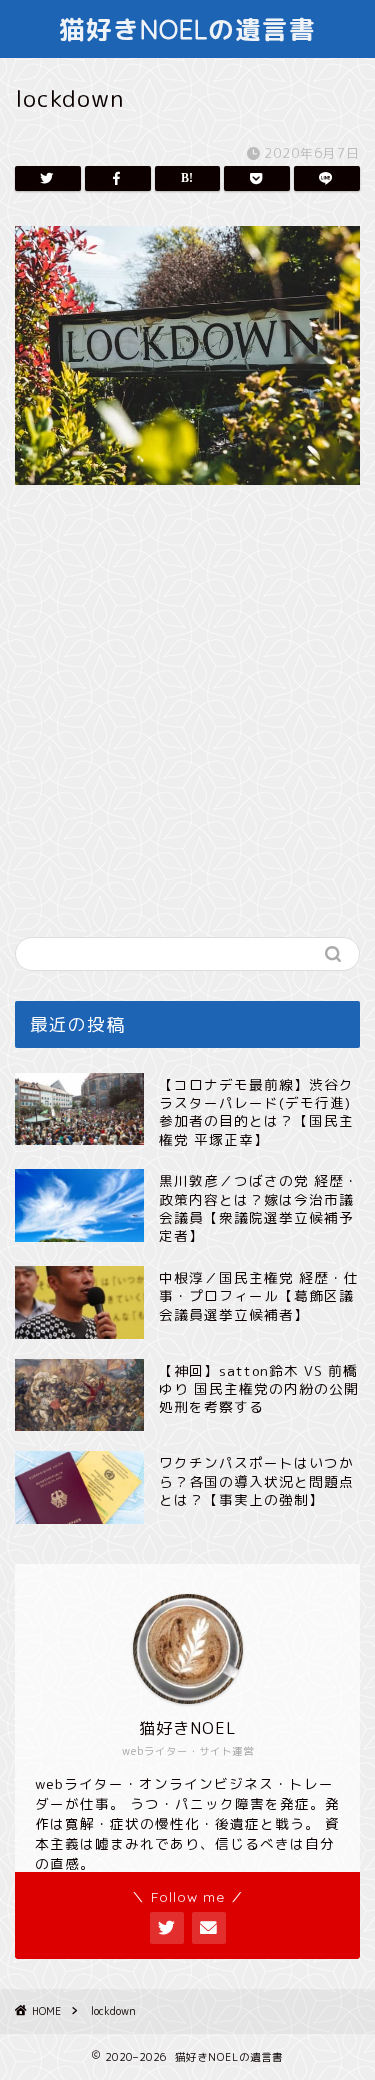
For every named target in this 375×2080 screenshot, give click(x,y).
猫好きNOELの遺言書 (187, 29)
